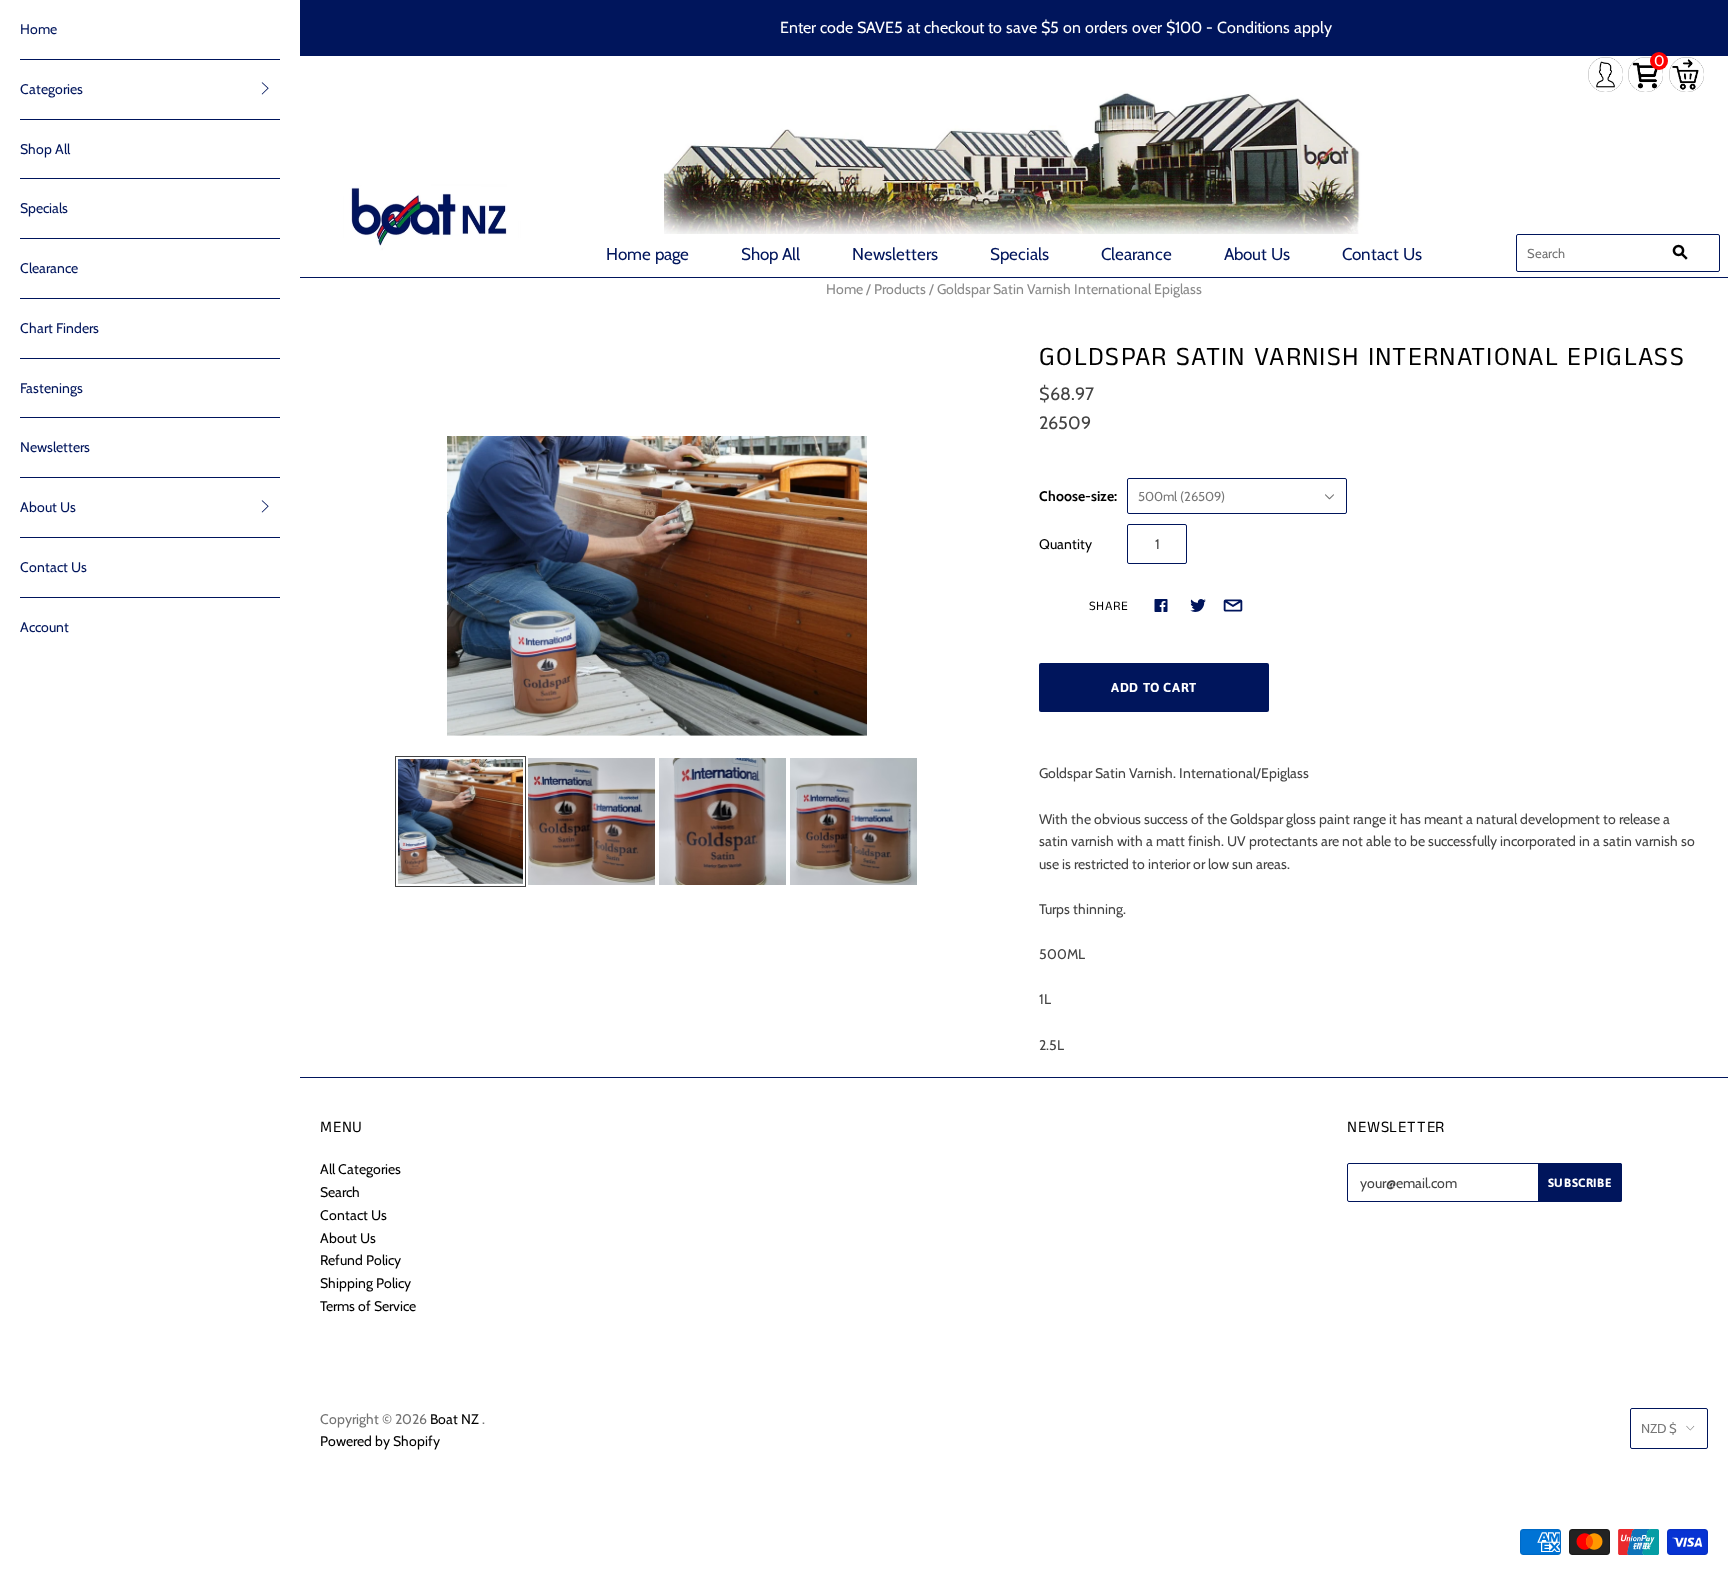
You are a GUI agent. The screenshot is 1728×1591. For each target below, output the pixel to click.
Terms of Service (368, 1306)
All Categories (360, 1169)
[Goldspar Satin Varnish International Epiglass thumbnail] (460, 821)
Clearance (1136, 254)
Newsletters (895, 254)
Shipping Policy (365, 1283)
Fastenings (51, 388)
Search (340, 1192)
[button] (265, 88)
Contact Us (1382, 254)
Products (900, 289)
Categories (51, 89)
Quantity (1065, 544)
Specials (1019, 254)
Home (38, 29)
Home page (647, 254)
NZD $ (1659, 1428)
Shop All (770, 254)
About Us (1257, 254)
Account (44, 627)
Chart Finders (59, 328)
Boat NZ (454, 1419)
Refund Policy (360, 1260)
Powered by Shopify (380, 1441)
